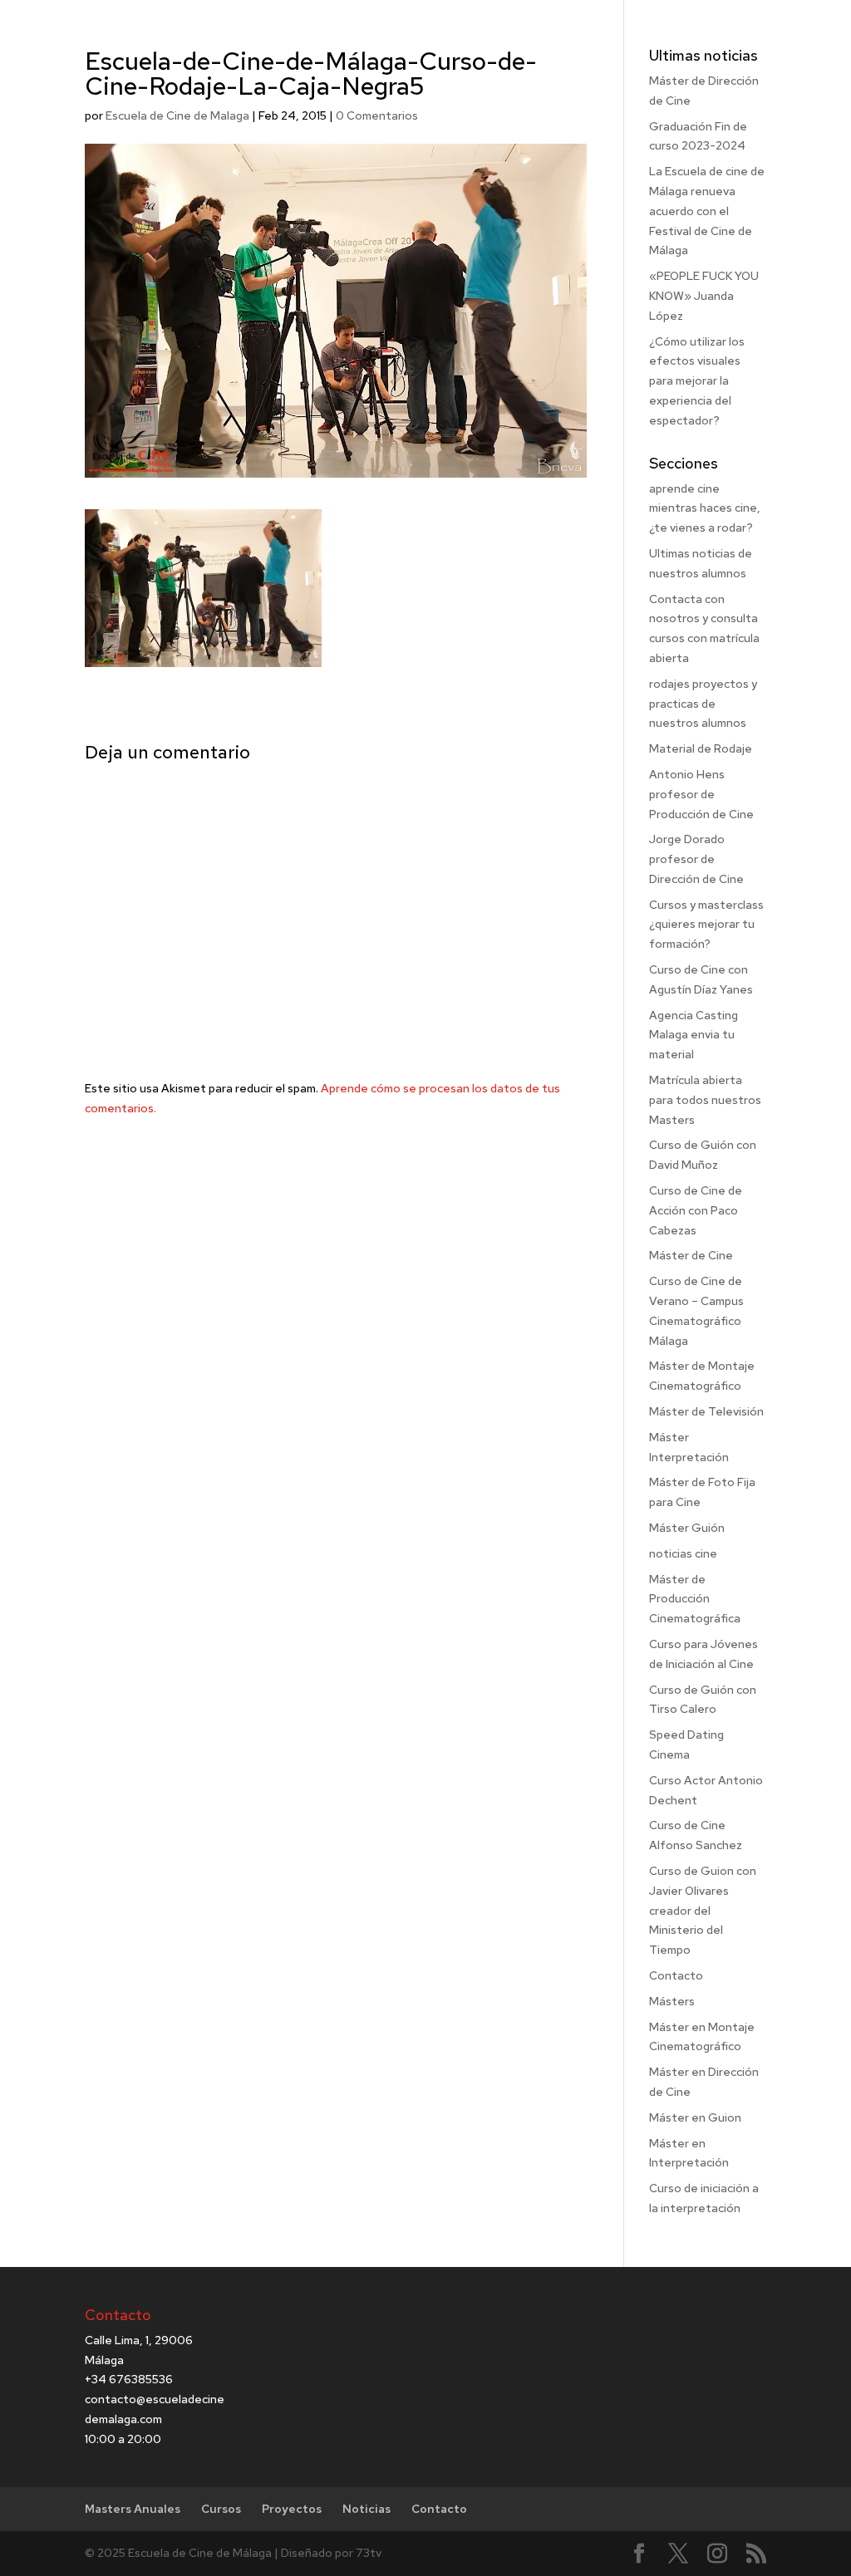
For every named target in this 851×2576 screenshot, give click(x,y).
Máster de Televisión (706, 1411)
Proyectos (292, 2509)
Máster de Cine (691, 1255)
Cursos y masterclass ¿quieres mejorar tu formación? (706, 925)
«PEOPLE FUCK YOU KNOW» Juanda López (704, 296)
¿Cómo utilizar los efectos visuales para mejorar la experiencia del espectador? (697, 381)
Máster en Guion (695, 2117)
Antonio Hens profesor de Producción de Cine (701, 794)
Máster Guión (687, 1528)
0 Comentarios (377, 115)
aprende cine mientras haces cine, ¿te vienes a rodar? (705, 508)
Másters (672, 2001)
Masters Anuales (133, 2509)
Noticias (366, 2509)
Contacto (676, 1975)
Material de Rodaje (701, 748)
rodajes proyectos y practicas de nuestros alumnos (703, 704)
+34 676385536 (129, 2379)
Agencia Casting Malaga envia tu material (694, 1035)
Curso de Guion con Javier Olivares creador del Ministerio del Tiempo (703, 1910)
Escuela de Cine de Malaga (177, 115)
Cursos (221, 2509)
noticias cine (683, 1553)
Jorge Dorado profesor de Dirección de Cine (696, 859)
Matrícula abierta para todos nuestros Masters (705, 1100)
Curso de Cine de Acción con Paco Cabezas (696, 1210)
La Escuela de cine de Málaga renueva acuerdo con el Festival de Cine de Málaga (707, 211)
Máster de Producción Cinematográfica (695, 1599)
